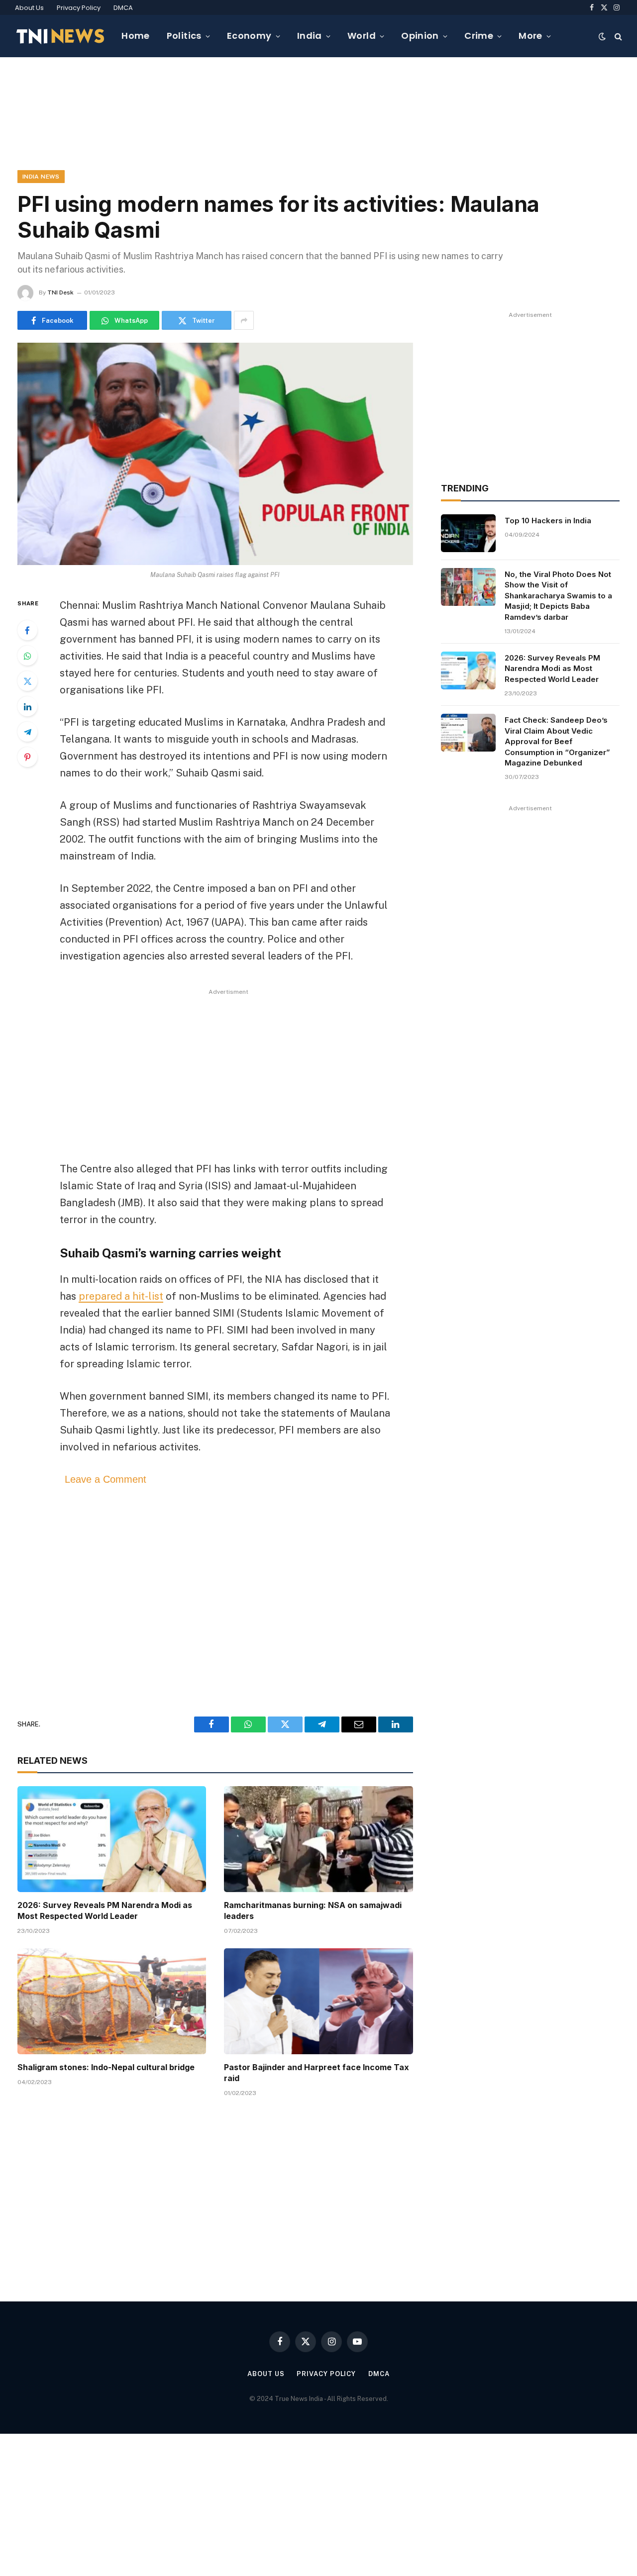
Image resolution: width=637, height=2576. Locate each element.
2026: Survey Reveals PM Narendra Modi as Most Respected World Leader (105, 1910)
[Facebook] (27, 630)
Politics (184, 36)
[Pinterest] (27, 757)
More (530, 36)
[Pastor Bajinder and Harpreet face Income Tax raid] (318, 2001)
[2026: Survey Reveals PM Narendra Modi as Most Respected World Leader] (112, 1839)
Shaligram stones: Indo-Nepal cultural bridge (106, 2067)
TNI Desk (60, 292)
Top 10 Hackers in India (548, 521)
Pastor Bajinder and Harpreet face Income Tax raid (317, 2073)
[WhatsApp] (27, 656)
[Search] (617, 36)
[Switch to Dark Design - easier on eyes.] (602, 36)
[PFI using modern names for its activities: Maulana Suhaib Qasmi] (215, 454)
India (310, 36)
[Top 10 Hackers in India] (468, 533)
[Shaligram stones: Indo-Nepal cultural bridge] (112, 2001)
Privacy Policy (79, 8)
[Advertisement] (318, 112)
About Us (29, 8)
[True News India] (60, 36)
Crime (479, 36)
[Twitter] (27, 681)
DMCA (123, 8)
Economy (249, 36)
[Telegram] (27, 732)
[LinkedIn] (27, 706)
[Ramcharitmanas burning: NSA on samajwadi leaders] (318, 1839)
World (362, 36)
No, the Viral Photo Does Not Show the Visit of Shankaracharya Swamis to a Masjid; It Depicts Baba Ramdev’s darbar (558, 596)
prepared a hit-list (121, 1296)
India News (41, 177)
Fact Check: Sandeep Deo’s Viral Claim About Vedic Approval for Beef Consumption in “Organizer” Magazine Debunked (557, 741)
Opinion (420, 36)
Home (135, 36)
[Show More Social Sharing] (244, 320)
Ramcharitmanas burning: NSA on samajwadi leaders (313, 1910)
